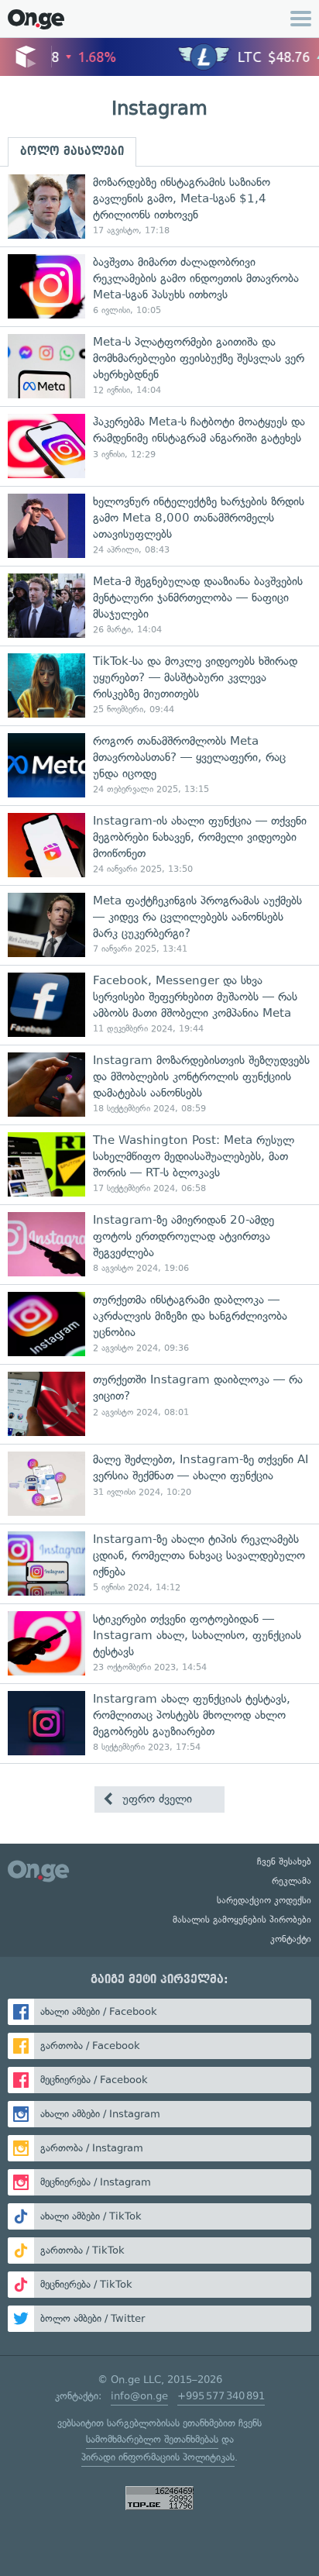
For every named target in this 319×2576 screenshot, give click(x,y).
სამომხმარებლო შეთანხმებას (152, 2439)
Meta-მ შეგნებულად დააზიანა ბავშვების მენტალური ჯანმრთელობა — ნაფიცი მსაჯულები (159, 606)
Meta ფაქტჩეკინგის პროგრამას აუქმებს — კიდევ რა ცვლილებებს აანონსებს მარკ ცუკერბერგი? (159, 925)
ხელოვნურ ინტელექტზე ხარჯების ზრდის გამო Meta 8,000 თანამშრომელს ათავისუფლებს (159, 526)
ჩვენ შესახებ (284, 1861)
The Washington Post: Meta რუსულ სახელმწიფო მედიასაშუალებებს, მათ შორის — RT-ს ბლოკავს (159, 1164)
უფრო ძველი (155, 1799)
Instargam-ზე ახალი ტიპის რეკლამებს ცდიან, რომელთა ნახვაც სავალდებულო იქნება (159, 1564)
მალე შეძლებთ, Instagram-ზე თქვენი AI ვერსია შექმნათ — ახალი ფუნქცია (159, 1484)
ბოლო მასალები (72, 151)
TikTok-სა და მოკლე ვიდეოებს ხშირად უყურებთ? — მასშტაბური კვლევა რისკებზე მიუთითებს (159, 685)
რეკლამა (292, 1881)
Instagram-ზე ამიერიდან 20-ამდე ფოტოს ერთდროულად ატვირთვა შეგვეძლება (159, 1244)
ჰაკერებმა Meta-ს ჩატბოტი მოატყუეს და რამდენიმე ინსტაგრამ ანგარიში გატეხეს (159, 446)
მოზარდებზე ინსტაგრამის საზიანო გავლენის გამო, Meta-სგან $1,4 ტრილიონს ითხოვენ (159, 207)
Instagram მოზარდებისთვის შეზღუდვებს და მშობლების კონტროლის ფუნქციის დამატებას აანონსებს (159, 1085)
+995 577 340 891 (221, 2396)
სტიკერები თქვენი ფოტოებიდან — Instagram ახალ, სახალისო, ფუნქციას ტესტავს (159, 1643)
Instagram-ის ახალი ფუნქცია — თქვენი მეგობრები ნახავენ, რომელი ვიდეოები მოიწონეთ (159, 845)
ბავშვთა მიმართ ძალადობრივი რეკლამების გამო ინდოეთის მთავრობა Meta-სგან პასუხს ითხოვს (159, 286)
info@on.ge (139, 2396)
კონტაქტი (291, 1939)
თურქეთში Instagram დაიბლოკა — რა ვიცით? (159, 1404)
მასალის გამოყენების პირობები (242, 1920)
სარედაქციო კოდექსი (264, 1900)
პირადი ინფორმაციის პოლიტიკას (158, 2457)
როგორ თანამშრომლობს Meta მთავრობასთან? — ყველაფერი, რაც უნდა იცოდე (159, 765)
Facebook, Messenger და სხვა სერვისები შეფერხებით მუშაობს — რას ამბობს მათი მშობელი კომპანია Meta (159, 1005)
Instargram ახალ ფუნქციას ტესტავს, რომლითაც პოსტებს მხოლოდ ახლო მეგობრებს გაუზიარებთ (159, 1723)
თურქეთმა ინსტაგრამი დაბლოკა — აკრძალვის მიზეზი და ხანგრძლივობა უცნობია (159, 1324)
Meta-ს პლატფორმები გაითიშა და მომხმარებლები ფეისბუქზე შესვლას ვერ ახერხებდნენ (159, 366)
